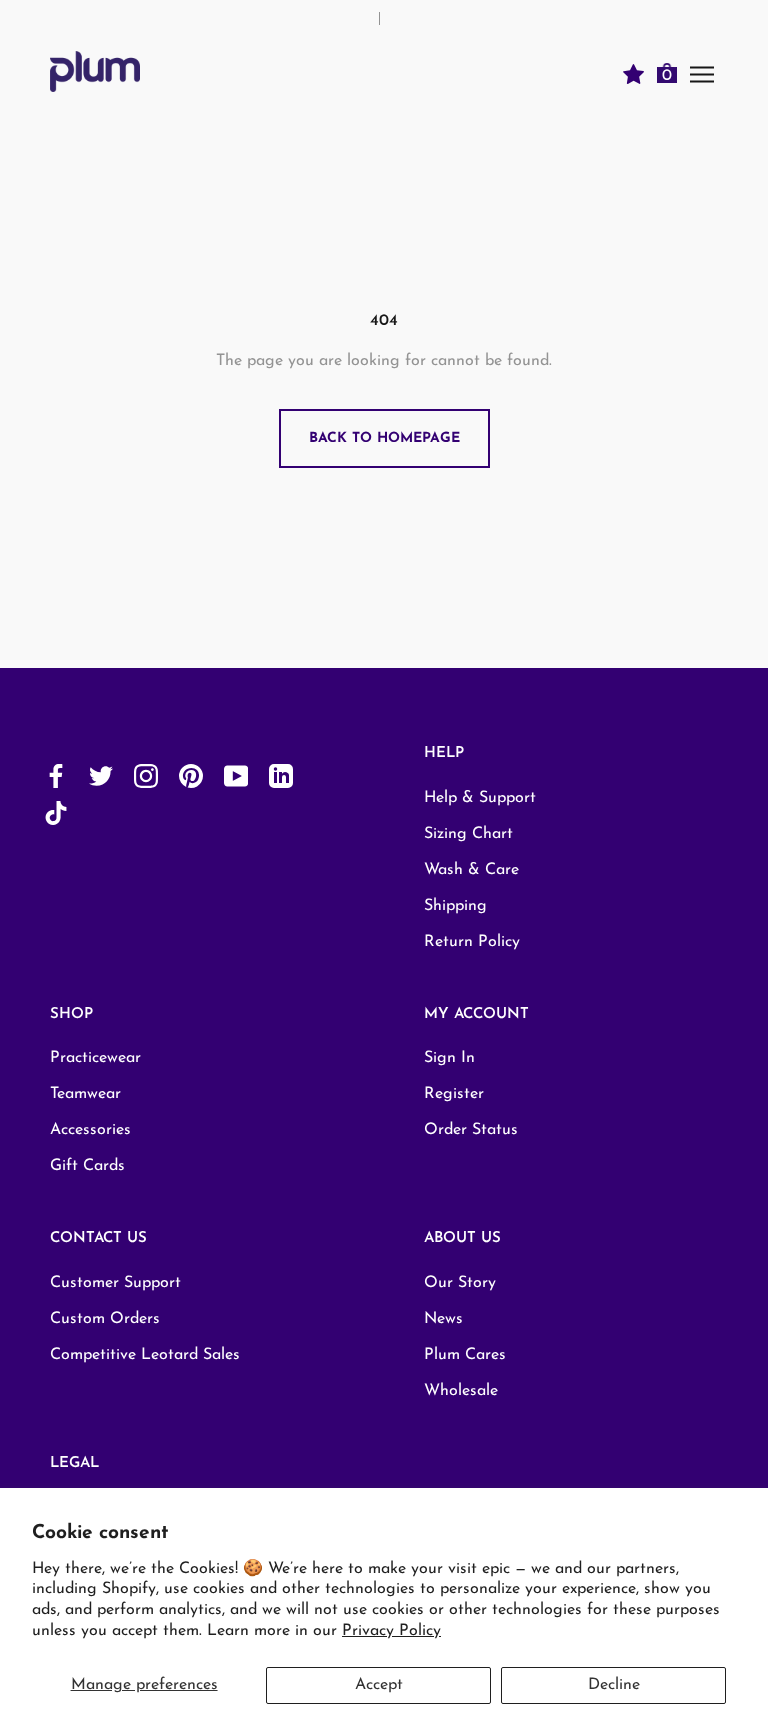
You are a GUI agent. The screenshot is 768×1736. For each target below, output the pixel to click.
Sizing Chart (468, 834)
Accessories (90, 1130)
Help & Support (480, 798)
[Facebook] (56, 775)
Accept (379, 1685)
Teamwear (85, 1094)
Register (454, 1094)
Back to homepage (384, 438)
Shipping (455, 906)
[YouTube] (236, 775)
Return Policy (472, 942)
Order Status (471, 1130)
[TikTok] (56, 812)
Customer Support (115, 1283)
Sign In (449, 1058)
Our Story (460, 1283)
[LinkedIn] (281, 775)
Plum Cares (465, 1355)
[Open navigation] (702, 73)
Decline (614, 1685)
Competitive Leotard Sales (145, 1355)
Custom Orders (105, 1319)
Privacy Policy (391, 1631)
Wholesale (461, 1391)
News (443, 1319)
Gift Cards (87, 1166)
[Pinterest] (191, 775)
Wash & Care (471, 870)
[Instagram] (146, 775)
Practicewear (95, 1058)
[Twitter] (101, 775)
